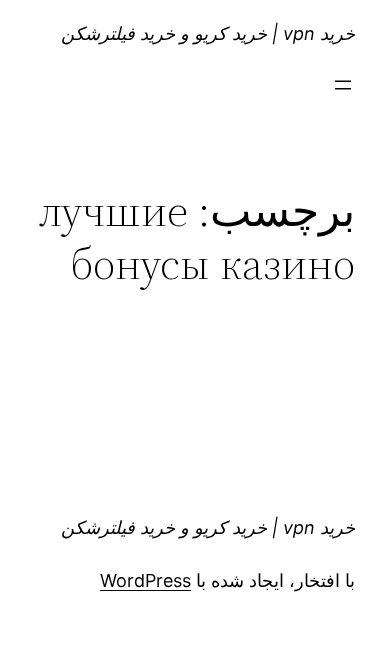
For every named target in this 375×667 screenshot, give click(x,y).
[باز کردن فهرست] (343, 85)
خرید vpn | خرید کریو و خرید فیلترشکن (208, 33)
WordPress (145, 580)
